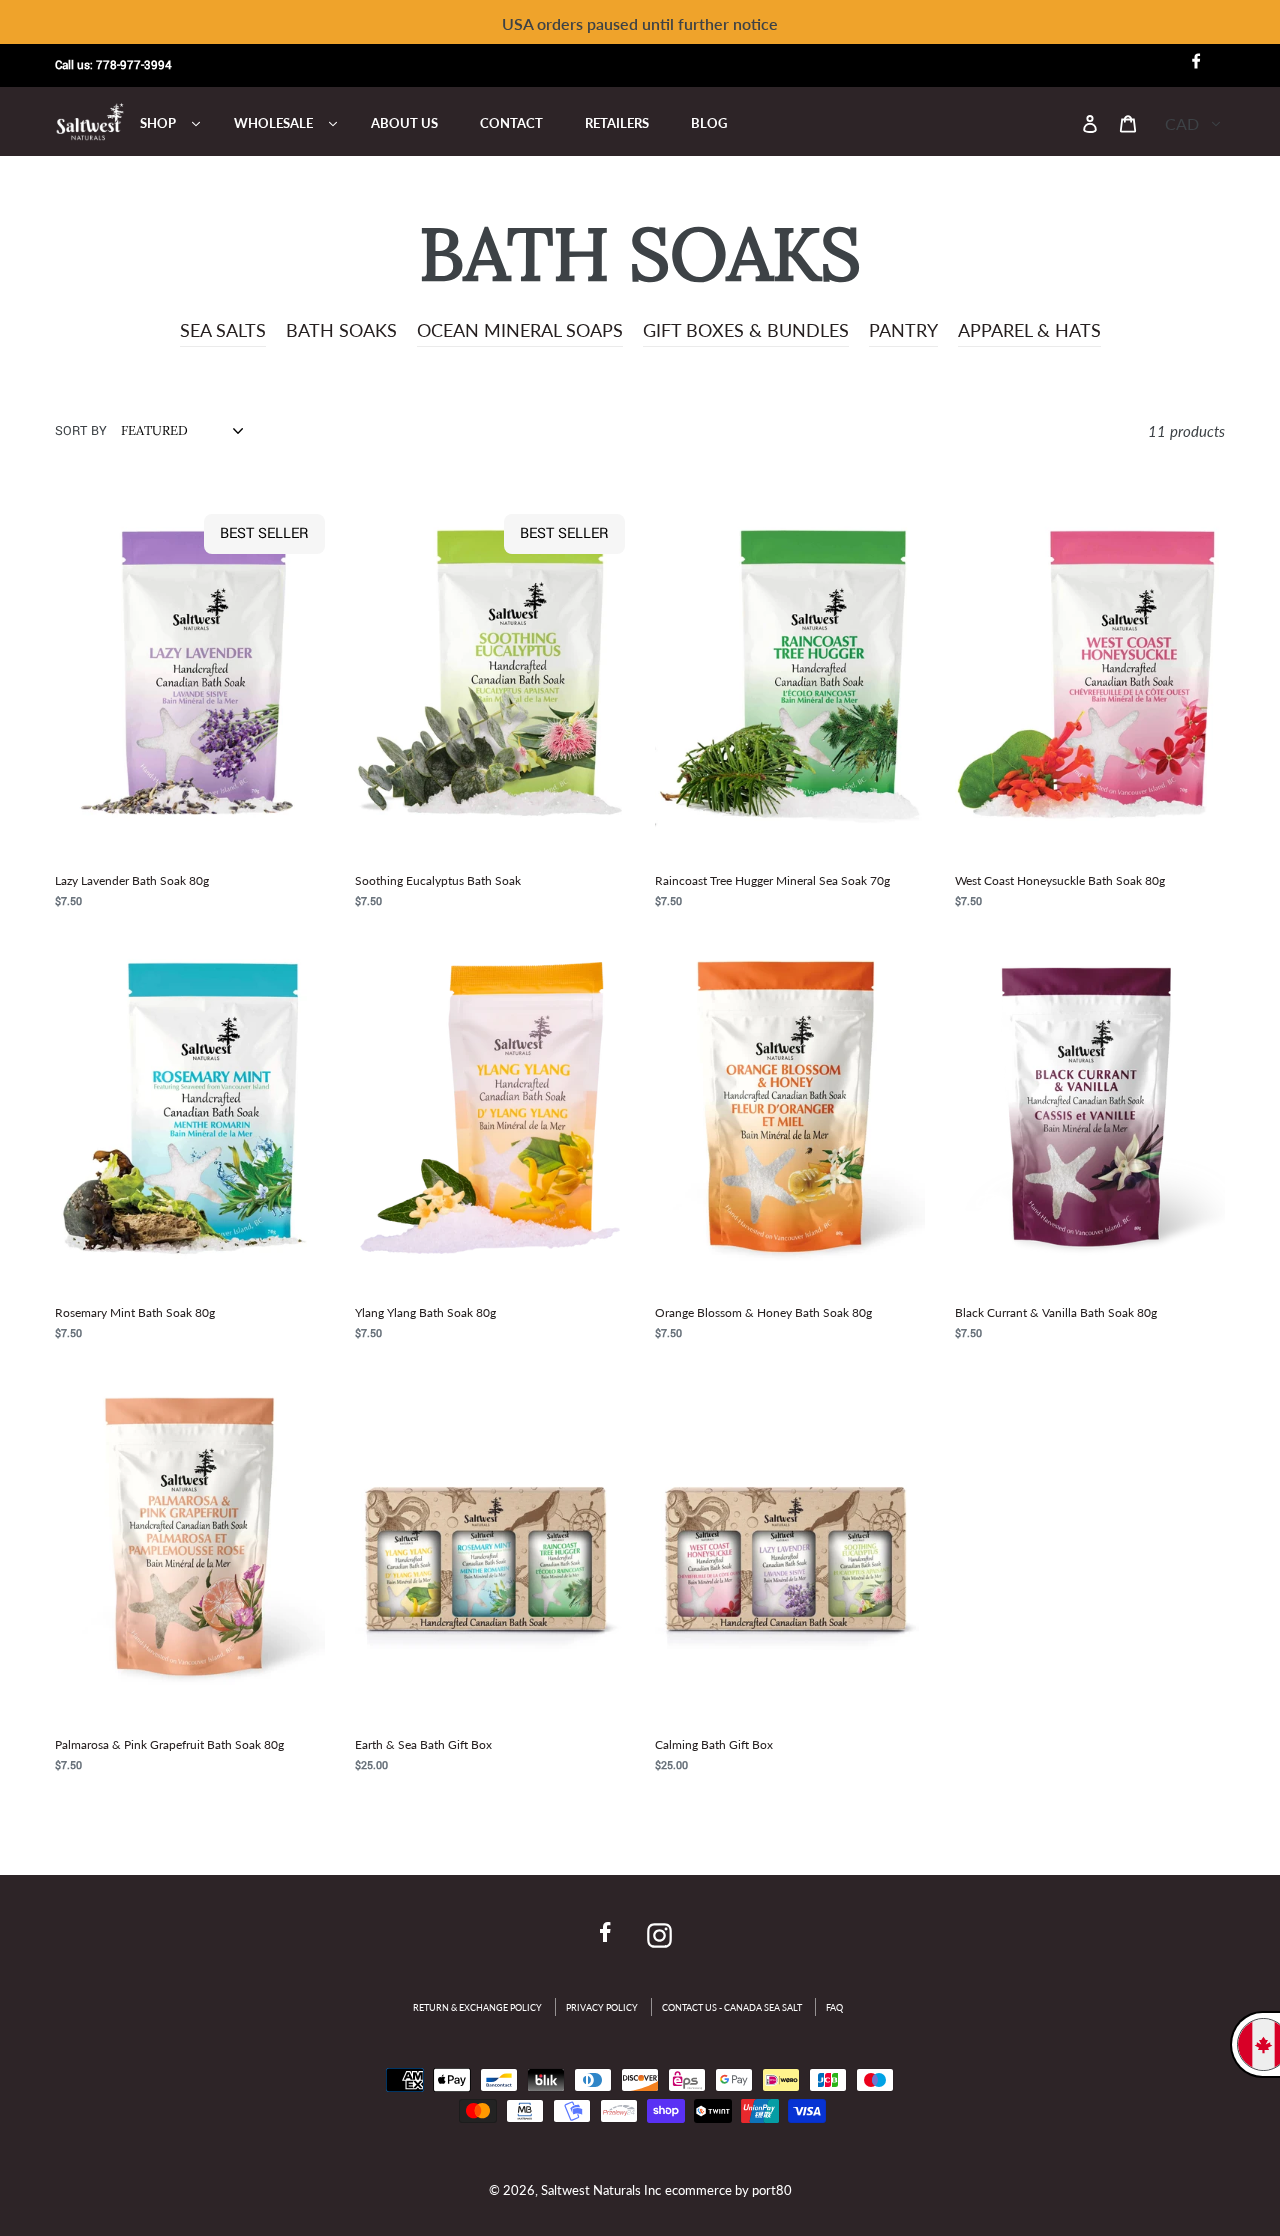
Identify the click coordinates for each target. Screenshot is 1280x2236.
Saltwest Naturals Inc (601, 2190)
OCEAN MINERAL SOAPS (520, 330)
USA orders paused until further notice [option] (640, 23)
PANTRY (903, 330)
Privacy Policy (602, 2007)
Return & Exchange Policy (477, 2007)
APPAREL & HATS (1029, 330)
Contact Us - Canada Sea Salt (732, 2007)
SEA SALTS (223, 330)
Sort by (81, 431)
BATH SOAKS (341, 330)
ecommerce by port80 (728, 2190)
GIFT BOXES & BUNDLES (746, 330)
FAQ (834, 2007)
